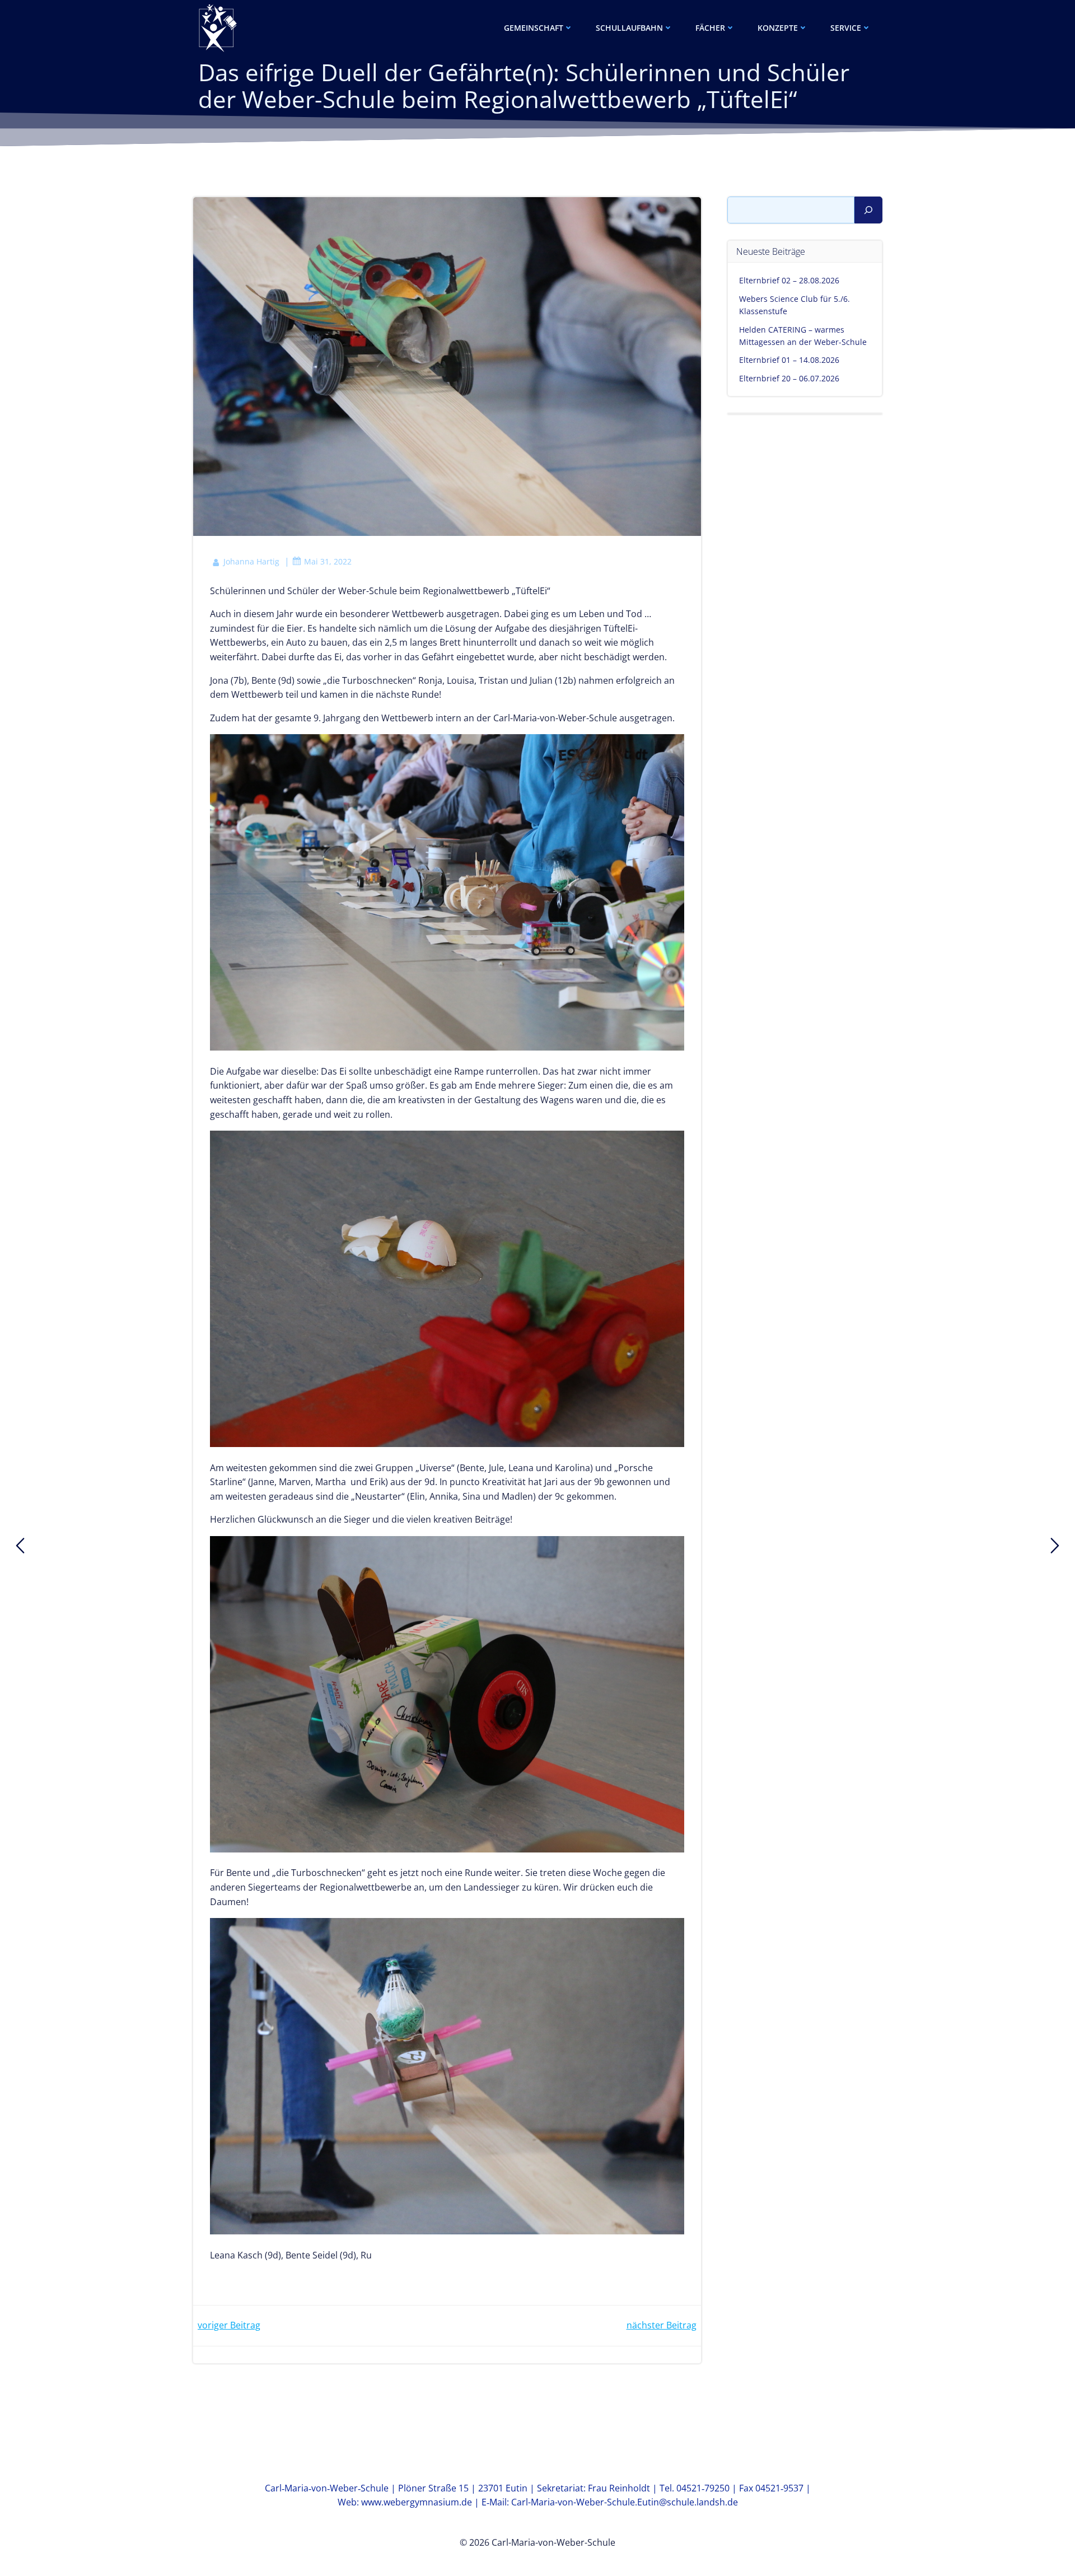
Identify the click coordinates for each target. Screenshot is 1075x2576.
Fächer (710, 28)
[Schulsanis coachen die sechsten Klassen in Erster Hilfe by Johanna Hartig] (1055, 1546)
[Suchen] (868, 210)
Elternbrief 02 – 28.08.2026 (789, 280)
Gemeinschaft (534, 28)
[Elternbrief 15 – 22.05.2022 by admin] (20, 1546)
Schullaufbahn (629, 28)
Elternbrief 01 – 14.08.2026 (789, 360)
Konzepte (778, 28)
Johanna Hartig (251, 561)
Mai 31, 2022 (328, 561)
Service (846, 28)
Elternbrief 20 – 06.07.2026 (789, 378)
